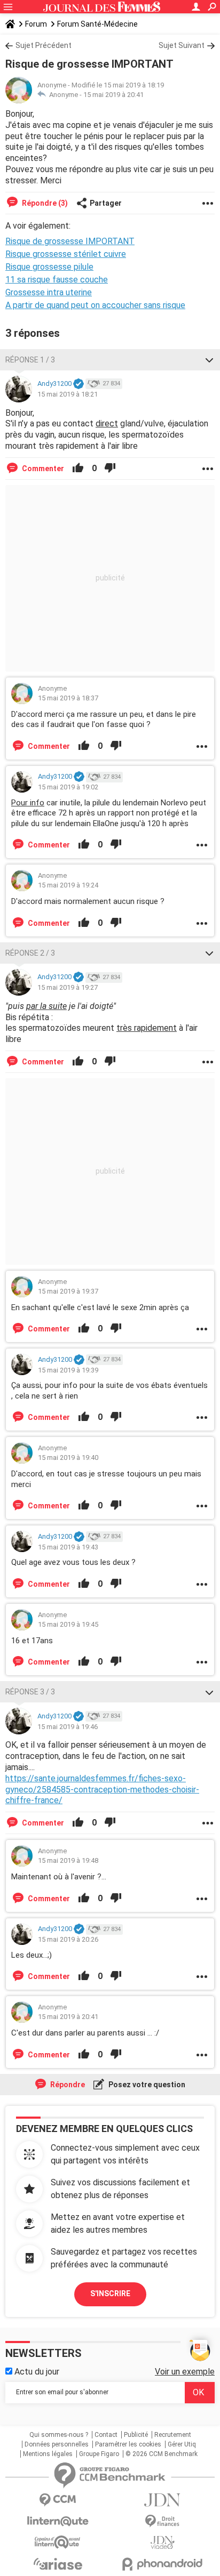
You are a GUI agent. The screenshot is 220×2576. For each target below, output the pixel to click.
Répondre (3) (44, 203)
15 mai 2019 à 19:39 (68, 1370)
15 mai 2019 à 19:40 (68, 1457)
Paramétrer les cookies (128, 2444)
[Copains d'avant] (58, 2542)
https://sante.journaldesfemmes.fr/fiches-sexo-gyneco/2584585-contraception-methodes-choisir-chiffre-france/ (102, 1790)
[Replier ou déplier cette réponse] (209, 360)
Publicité (136, 2435)
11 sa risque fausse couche (57, 280)
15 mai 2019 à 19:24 (68, 885)
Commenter (42, 469)
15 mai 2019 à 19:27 (68, 987)
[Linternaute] (58, 2521)
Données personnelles (57, 2444)
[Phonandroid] (162, 2564)
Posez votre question (146, 2085)
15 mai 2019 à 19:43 (68, 1547)
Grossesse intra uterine (49, 292)
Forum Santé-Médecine (97, 24)
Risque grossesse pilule (49, 267)
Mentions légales (48, 2454)
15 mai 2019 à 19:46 (68, 1727)
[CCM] (58, 2500)
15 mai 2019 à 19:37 (68, 1291)
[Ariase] (58, 2564)
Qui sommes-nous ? (59, 2435)
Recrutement (173, 2435)
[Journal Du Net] (162, 2500)
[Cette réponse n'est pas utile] (110, 469)
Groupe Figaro (99, 2454)
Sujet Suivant (182, 45)
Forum (36, 24)
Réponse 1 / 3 (30, 360)
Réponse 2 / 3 (30, 953)
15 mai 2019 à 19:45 (68, 1624)
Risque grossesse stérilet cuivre (66, 254)
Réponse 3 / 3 (30, 1692)
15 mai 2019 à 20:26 (68, 1939)
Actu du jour (36, 2372)
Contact (106, 2435)
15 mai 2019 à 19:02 (68, 787)
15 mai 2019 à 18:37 (68, 698)
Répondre (67, 2085)
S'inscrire (110, 2294)
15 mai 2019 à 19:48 (68, 1860)
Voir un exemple (185, 2372)
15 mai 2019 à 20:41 (113, 95)
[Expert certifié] (78, 384)
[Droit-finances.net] (162, 2521)
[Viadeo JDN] (162, 2543)
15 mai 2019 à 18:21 (68, 394)
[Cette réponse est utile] (78, 469)
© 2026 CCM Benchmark (162, 2454)
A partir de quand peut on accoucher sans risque (95, 305)
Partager (106, 203)
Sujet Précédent (44, 45)
